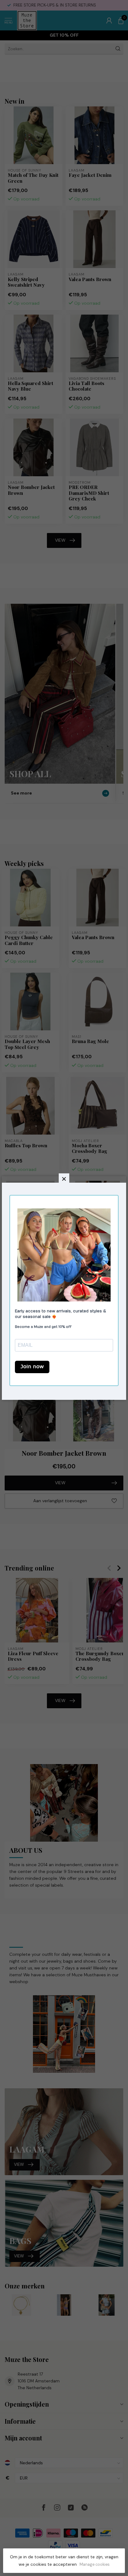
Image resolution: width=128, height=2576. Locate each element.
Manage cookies (95, 2565)
